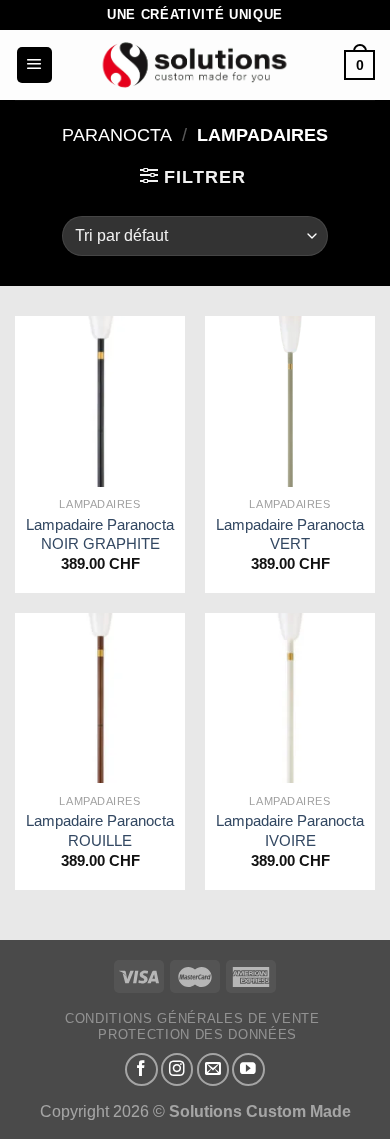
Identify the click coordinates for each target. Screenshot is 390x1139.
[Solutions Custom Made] (195, 65)
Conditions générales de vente (192, 1018)
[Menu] (34, 65)
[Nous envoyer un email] (213, 1069)
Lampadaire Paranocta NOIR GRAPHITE (100, 534)
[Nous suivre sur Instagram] (177, 1069)
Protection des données (197, 1034)
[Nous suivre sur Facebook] (141, 1069)
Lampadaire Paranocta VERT (290, 534)
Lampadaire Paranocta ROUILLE (100, 830)
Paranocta (117, 135)
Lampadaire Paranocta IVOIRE (290, 830)
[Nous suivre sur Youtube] (248, 1069)
